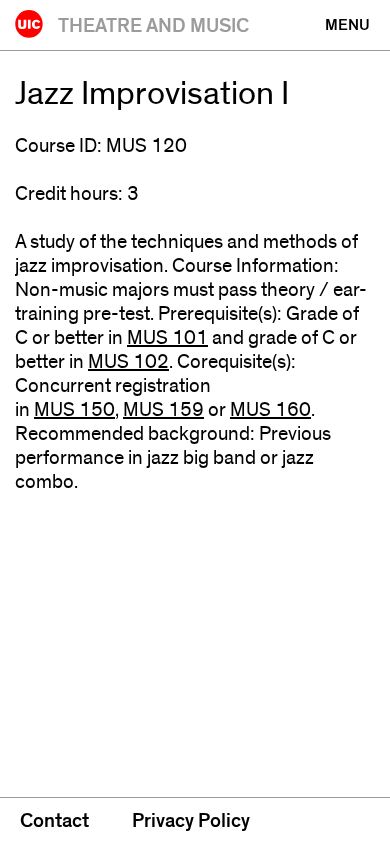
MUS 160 (270, 410)
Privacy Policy (191, 821)
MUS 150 (74, 410)
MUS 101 (167, 338)
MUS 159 (163, 410)
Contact (54, 821)
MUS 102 (128, 362)
